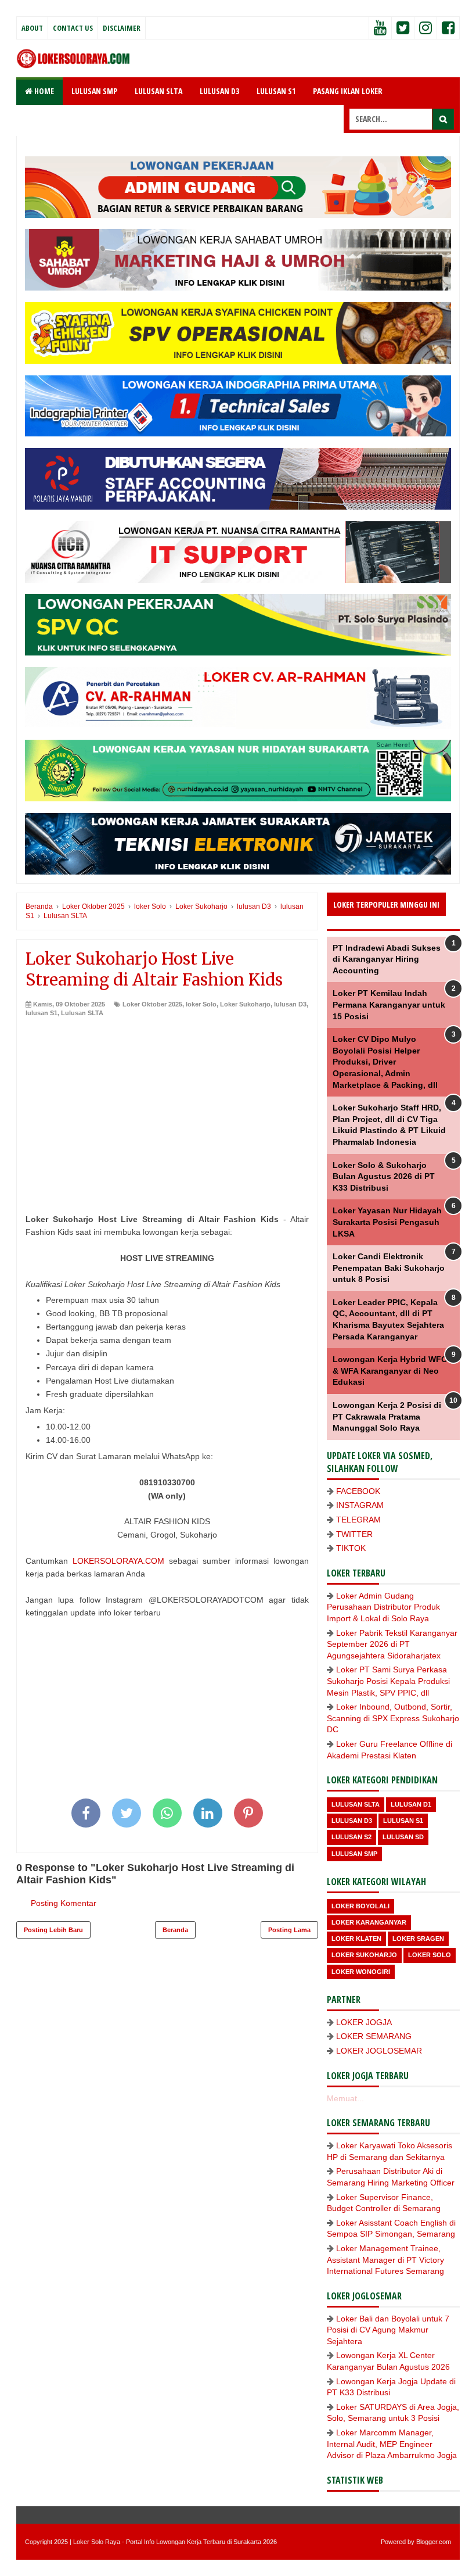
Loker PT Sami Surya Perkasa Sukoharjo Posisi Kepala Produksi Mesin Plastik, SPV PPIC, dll (388, 1681)
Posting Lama (289, 1930)
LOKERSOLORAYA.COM (118, 1561)
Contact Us (73, 28)
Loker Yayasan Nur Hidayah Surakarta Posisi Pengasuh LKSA (387, 1222)
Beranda (175, 1930)
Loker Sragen (418, 1939)
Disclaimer (122, 28)
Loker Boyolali (360, 1906)
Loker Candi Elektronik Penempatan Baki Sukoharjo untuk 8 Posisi (389, 1268)
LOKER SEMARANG (374, 2036)
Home (43, 91)
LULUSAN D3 (219, 91)
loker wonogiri (361, 1972)
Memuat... (345, 2098)
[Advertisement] (167, 1105)
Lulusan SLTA (82, 1013)
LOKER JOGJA (364, 2022)
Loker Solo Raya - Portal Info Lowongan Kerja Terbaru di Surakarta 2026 (175, 2542)
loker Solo (201, 1004)
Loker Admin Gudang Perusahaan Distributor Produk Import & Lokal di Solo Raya (383, 1607)
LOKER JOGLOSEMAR (379, 2051)
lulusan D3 (290, 1004)
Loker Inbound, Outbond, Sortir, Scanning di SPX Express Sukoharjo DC (393, 1718)
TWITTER (354, 1534)
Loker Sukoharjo (245, 1004)
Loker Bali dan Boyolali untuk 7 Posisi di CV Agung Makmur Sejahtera (388, 2330)
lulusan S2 (351, 1837)
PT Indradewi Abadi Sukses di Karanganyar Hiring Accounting (387, 959)
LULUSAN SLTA (158, 91)
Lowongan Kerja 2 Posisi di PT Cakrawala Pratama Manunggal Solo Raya (387, 1416)
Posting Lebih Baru (53, 1930)
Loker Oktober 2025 (152, 1004)
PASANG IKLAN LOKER (348, 91)
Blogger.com (434, 2542)
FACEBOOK (358, 1491)
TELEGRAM (358, 1520)
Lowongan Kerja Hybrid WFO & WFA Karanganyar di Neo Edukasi (390, 1371)
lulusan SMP (354, 1854)
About (32, 28)
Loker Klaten (356, 1939)
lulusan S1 (42, 1013)
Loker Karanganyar (369, 1922)
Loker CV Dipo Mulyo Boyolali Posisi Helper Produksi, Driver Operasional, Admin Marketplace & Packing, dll (385, 1062)
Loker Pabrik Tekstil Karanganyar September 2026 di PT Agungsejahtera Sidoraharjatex (392, 1644)
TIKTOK (351, 1548)
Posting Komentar (64, 1903)
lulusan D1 (411, 1804)
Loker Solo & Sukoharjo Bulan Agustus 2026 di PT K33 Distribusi (384, 1176)
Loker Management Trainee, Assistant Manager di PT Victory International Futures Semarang (385, 2260)
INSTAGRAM (360, 1505)
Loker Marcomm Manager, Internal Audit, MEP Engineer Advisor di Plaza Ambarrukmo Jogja (392, 2444)
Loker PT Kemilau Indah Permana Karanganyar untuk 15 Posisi (389, 1004)
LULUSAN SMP (94, 91)
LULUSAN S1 (276, 91)
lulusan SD (403, 1837)
